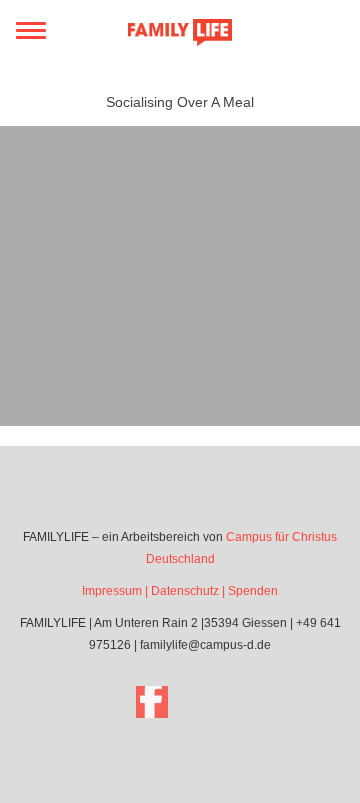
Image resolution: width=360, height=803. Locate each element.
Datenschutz (185, 591)
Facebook (152, 702)
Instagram (208, 702)
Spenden (253, 591)
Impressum (112, 591)
